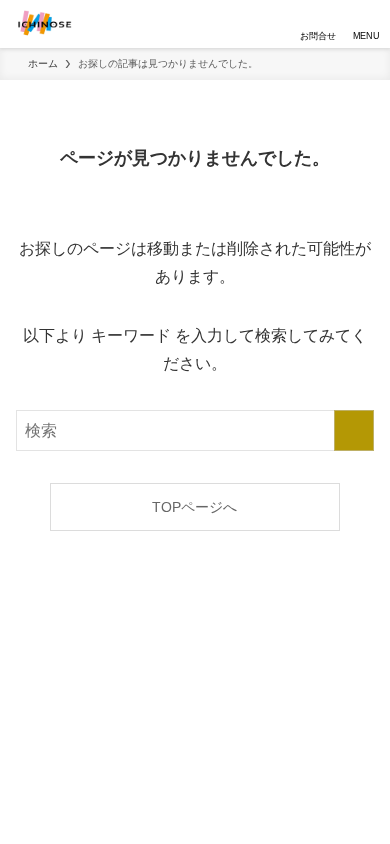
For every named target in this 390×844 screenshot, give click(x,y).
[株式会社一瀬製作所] (45, 24)
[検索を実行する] (354, 430)
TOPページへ (194, 507)
